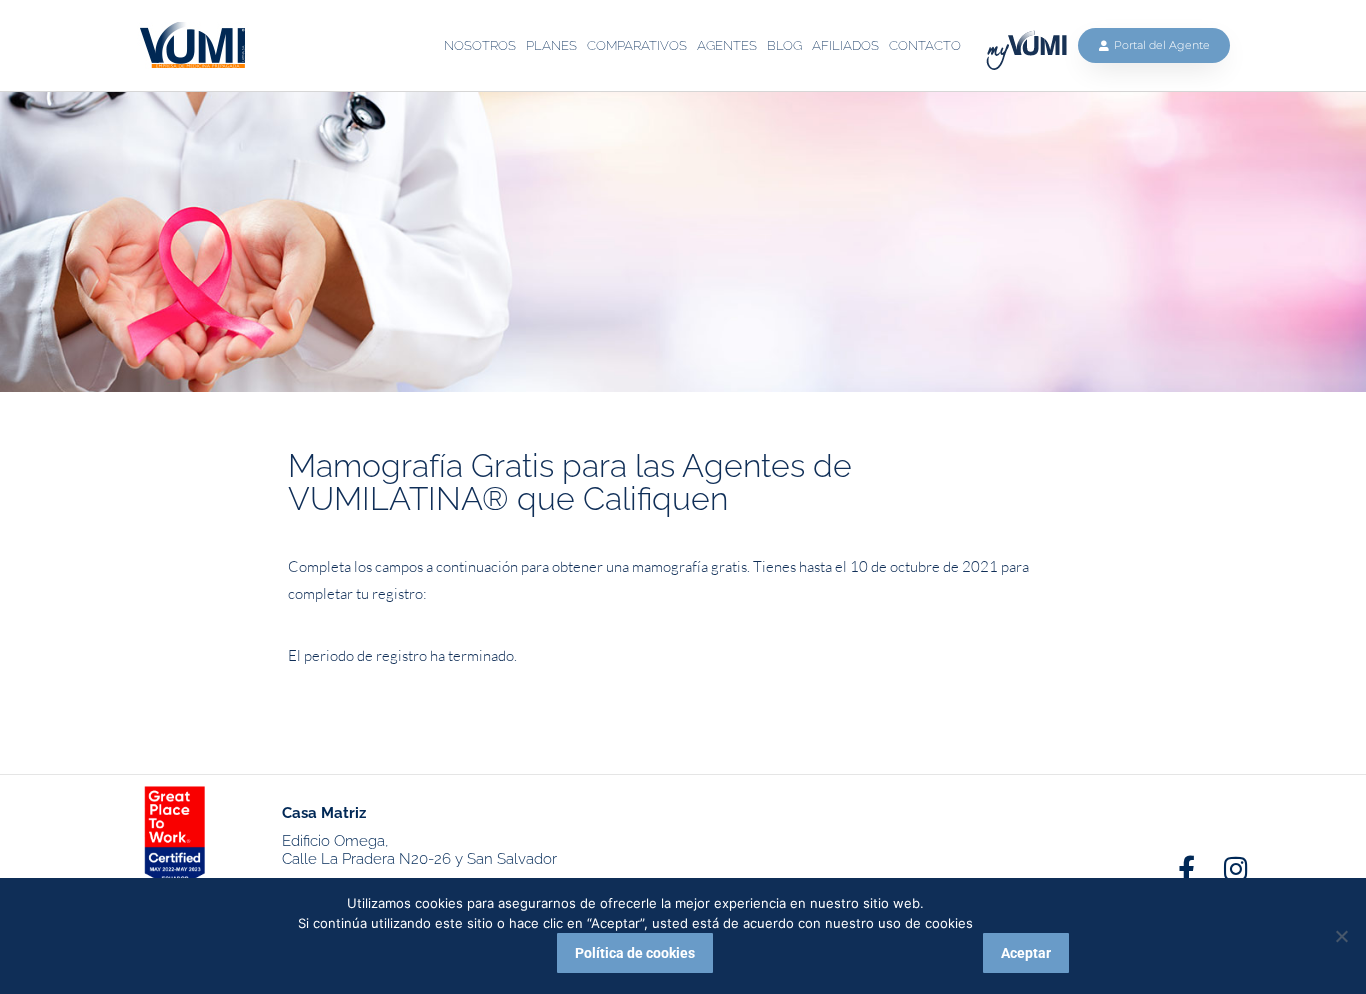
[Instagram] (1235, 868)
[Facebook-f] (1186, 868)
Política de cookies (635, 953)
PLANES (551, 45)
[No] (1341, 936)
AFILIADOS (845, 45)
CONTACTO (925, 45)
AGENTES (727, 45)
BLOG (784, 45)
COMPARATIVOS (637, 45)
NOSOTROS (480, 45)
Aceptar (1026, 953)
